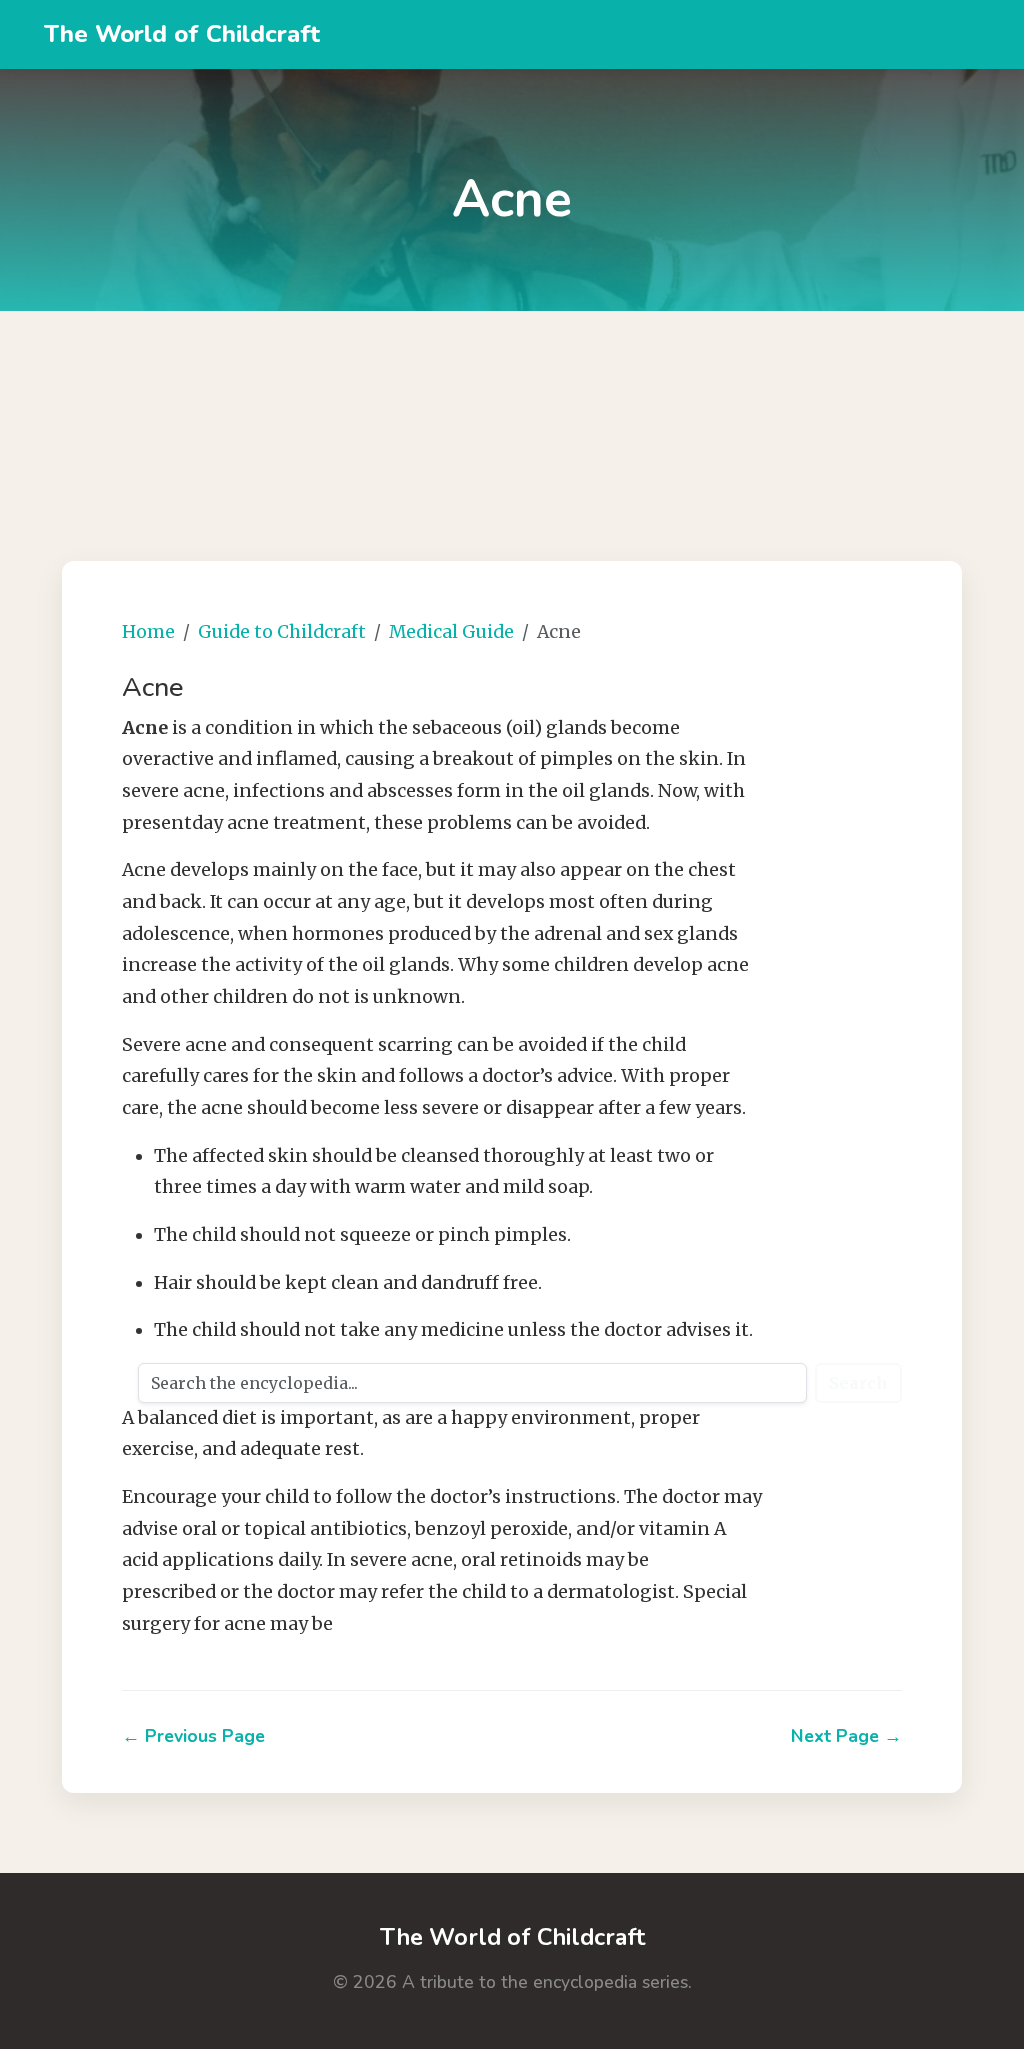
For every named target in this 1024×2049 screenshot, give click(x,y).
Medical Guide (451, 632)
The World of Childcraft (182, 34)
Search (858, 1383)
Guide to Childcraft (282, 632)
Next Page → (846, 1736)
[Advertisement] (512, 411)
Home (148, 632)
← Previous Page (193, 1736)
